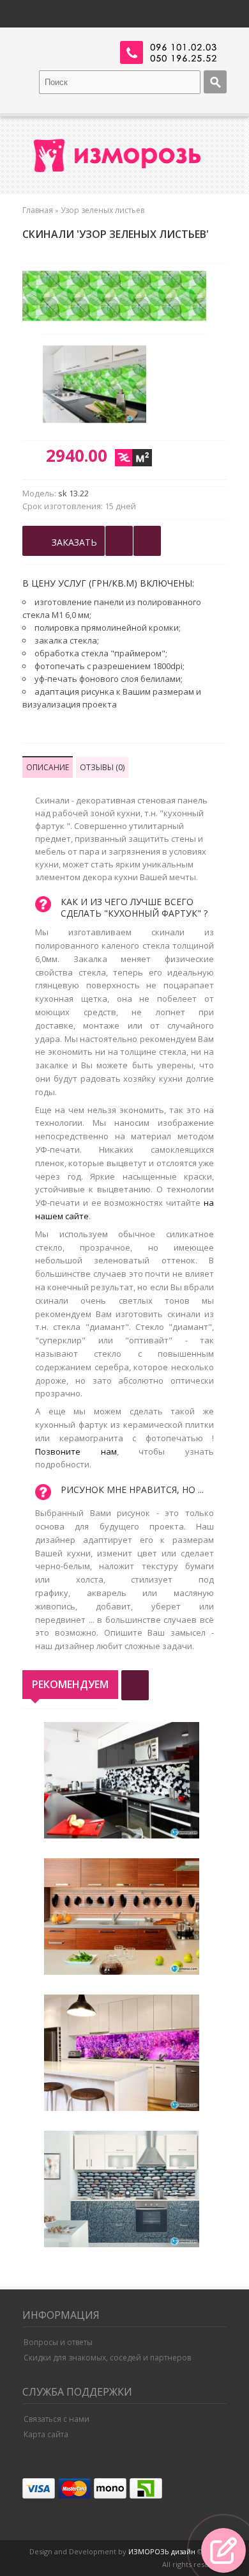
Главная (38, 210)
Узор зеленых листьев (102, 210)
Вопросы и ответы (58, 2342)
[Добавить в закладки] (119, 541)
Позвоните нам (76, 1451)
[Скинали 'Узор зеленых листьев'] (100, 386)
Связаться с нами (57, 2419)
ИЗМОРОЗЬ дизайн (162, 2551)
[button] (223, 2550)
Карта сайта (46, 2434)
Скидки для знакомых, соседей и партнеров (107, 2358)
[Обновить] (135, 1685)
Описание (48, 767)
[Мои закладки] (147, 541)
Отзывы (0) (102, 767)
